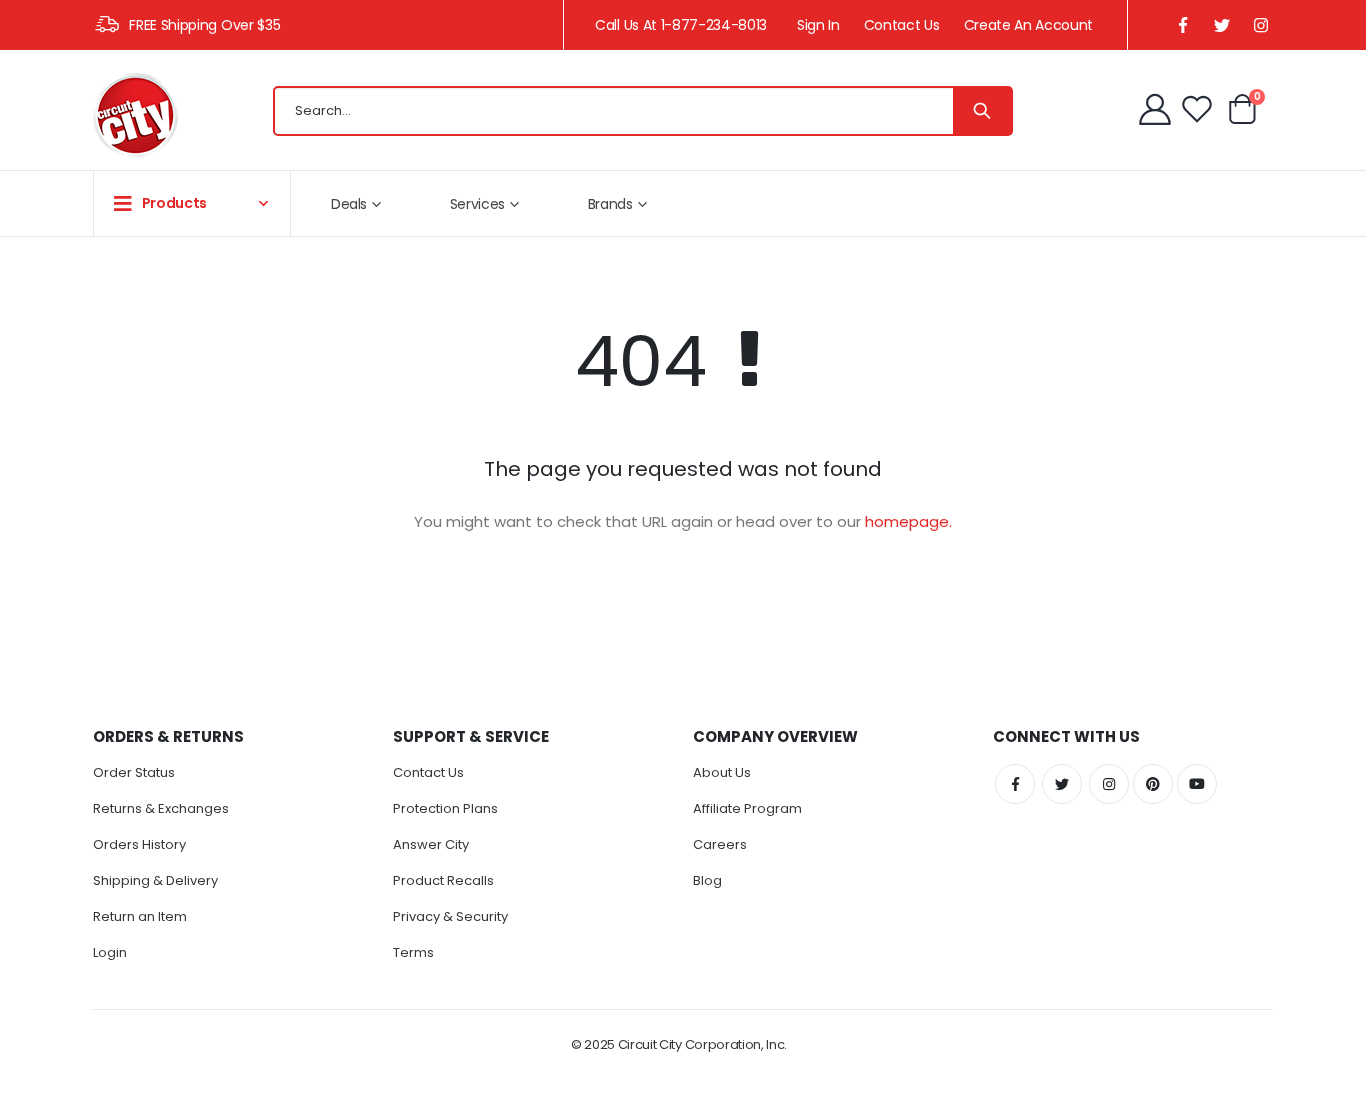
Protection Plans (445, 808)
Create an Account (1028, 25)
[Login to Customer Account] (1157, 109)
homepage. (908, 521)
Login (110, 952)
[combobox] (643, 111)
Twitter (1062, 784)
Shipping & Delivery (155, 880)
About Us (722, 772)
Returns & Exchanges (161, 808)
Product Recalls (443, 880)
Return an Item (140, 916)
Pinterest (1153, 784)
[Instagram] (1260, 25)
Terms (413, 952)
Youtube (1197, 784)
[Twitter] (1221, 25)
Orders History (139, 844)
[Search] (982, 111)
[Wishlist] (1197, 109)
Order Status (134, 772)
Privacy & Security (450, 916)
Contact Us (902, 25)
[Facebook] (1182, 25)
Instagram (1109, 784)
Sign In (818, 25)
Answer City (431, 844)
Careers (720, 844)
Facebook (1015, 784)
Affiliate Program (747, 808)
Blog (707, 880)
